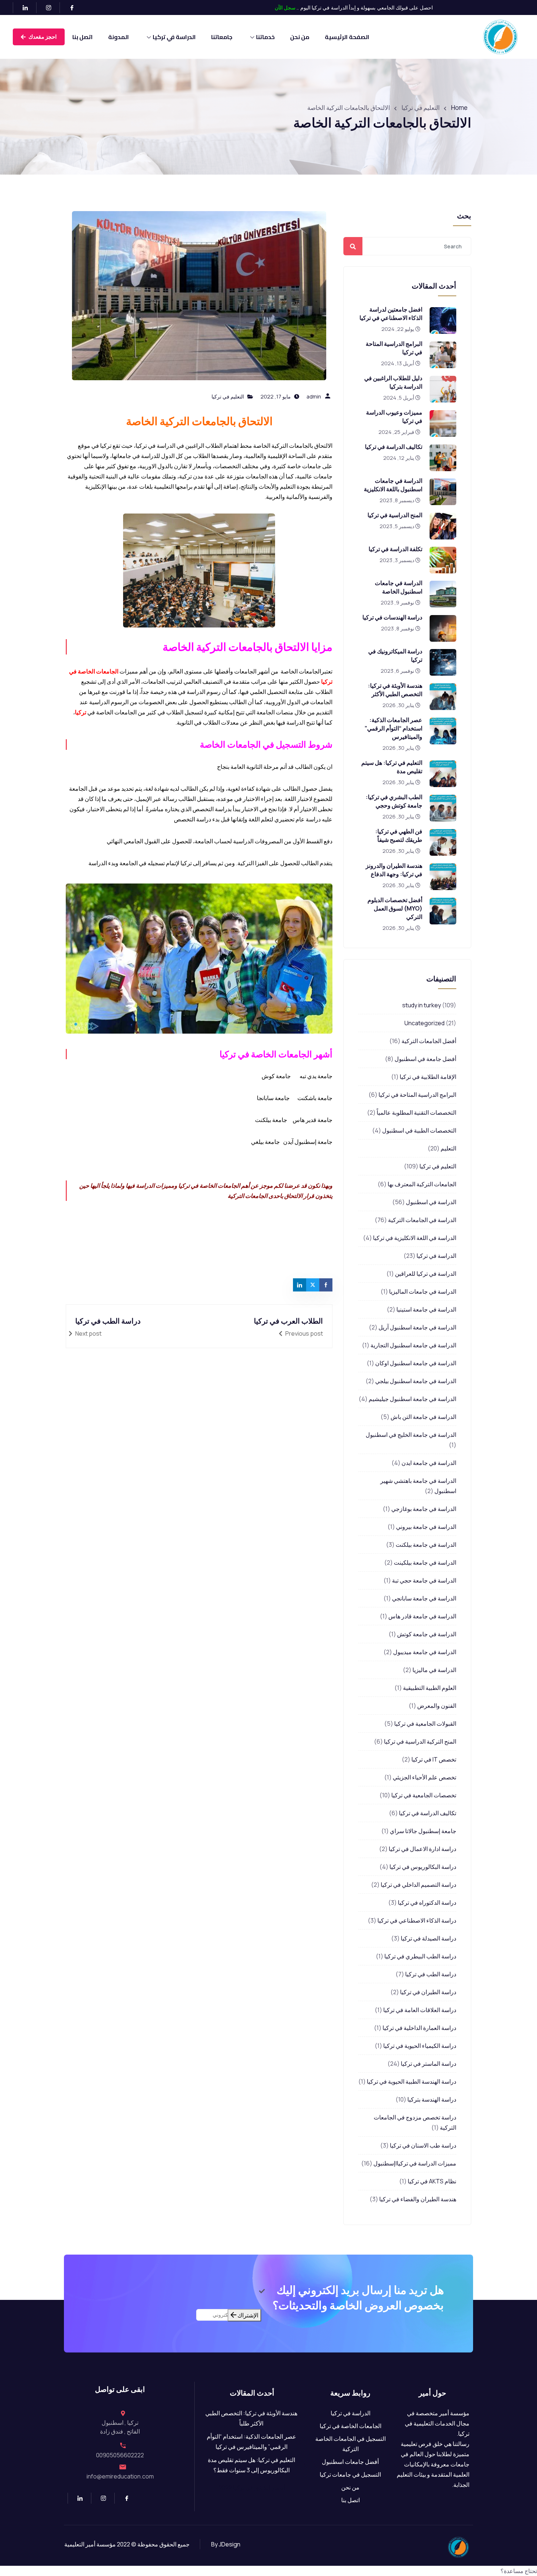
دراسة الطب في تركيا (431, 1974)
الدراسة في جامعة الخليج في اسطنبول (411, 1435)
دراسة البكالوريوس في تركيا (423, 1867)
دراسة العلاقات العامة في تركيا (420, 2010)
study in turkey (422, 1005)
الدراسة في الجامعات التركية (422, 1220)
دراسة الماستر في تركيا (429, 2064)
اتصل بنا (83, 37)
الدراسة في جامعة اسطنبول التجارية (413, 1345)
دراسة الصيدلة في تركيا (429, 1938)
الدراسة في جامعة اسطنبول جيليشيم (412, 1399)
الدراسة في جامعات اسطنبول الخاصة (399, 587)
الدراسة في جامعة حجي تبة (424, 1580)
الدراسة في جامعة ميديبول (425, 1652)
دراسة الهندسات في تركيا (392, 617)
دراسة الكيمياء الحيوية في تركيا (420, 2046)
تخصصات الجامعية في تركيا (424, 1795)
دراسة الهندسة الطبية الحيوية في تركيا (412, 2081)
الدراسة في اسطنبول (431, 1202)
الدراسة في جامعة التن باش (423, 1417)
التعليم (448, 1148)
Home (459, 108)
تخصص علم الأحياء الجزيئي (424, 1777)
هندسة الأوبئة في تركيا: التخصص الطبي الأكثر (395, 690)
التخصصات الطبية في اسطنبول (419, 1130)
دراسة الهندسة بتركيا (432, 2099)
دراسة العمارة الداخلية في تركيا (419, 2028)
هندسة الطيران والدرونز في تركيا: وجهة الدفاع (394, 870)
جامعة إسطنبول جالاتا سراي (423, 1831)
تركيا (81, 712)
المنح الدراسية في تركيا (395, 515)
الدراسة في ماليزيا (434, 1670)
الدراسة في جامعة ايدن (429, 1463)
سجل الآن (285, 7)
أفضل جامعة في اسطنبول (425, 1059)
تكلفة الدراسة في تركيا (395, 549)
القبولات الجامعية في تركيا (425, 1724)
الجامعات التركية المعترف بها (422, 1184)
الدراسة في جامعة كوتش (427, 1634)
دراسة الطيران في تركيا (428, 1992)
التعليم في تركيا (438, 1166)
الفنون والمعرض (437, 1706)
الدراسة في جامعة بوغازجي (424, 1509)
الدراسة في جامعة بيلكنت (426, 1545)
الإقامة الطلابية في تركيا (428, 1077)
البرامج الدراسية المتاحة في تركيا (417, 1095)
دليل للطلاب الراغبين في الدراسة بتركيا (393, 382)
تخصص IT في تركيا (434, 1759)
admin (314, 396)
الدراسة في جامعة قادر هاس (422, 1616)
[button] (268, 2571)
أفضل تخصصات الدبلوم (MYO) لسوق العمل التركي (395, 908)
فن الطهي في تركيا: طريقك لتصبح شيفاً (399, 835)
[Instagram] (45, 8)
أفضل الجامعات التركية (429, 1041)
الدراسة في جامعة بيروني (426, 1527)
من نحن (300, 37)
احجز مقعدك (42, 37)
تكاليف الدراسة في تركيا (394, 447)
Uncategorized (424, 1023)
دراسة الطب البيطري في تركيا (420, 1956)
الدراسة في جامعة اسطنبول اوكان (416, 1363)
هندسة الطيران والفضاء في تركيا (418, 2199)
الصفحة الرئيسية (347, 37)
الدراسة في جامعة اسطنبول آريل (417, 1327)
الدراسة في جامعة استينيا (426, 1309)
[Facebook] (69, 8)
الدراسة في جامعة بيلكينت (425, 1562)
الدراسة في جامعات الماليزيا (423, 1291)
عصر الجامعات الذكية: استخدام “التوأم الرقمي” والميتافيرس (393, 728)
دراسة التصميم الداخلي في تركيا (418, 1885)
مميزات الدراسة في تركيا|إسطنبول (415, 2163)
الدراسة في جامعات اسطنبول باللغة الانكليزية (393, 485)
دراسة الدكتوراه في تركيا (427, 1903)
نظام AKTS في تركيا (432, 2181)
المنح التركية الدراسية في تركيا (420, 1741)
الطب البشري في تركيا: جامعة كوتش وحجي (394, 801)
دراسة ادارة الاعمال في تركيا (422, 1849)
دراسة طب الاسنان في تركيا (423, 2145)
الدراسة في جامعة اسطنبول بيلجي (416, 1381)
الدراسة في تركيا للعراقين (426, 1274)
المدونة (119, 37)
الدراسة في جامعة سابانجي (424, 1598)
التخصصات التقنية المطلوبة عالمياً (416, 1113)
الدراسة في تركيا (174, 37)
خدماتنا (265, 37)
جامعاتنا (222, 37)
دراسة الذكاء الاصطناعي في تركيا (417, 1920)
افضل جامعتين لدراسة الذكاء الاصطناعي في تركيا (391, 314)
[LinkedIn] (22, 8)
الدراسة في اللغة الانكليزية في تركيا (415, 1238)
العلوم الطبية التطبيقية (430, 1688)
